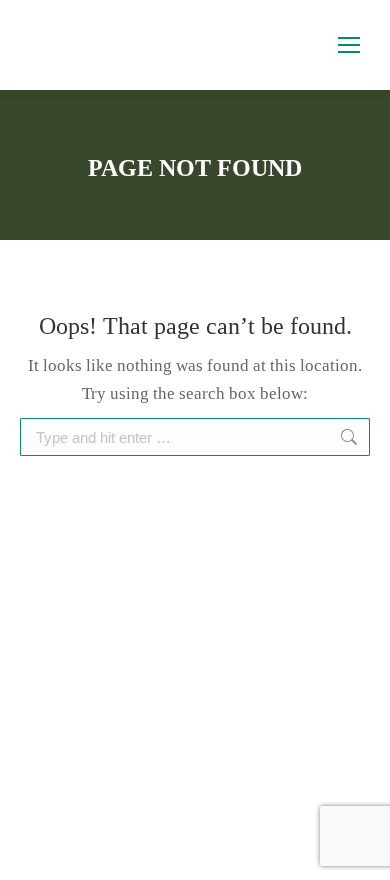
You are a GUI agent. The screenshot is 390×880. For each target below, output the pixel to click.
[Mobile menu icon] (349, 45)
